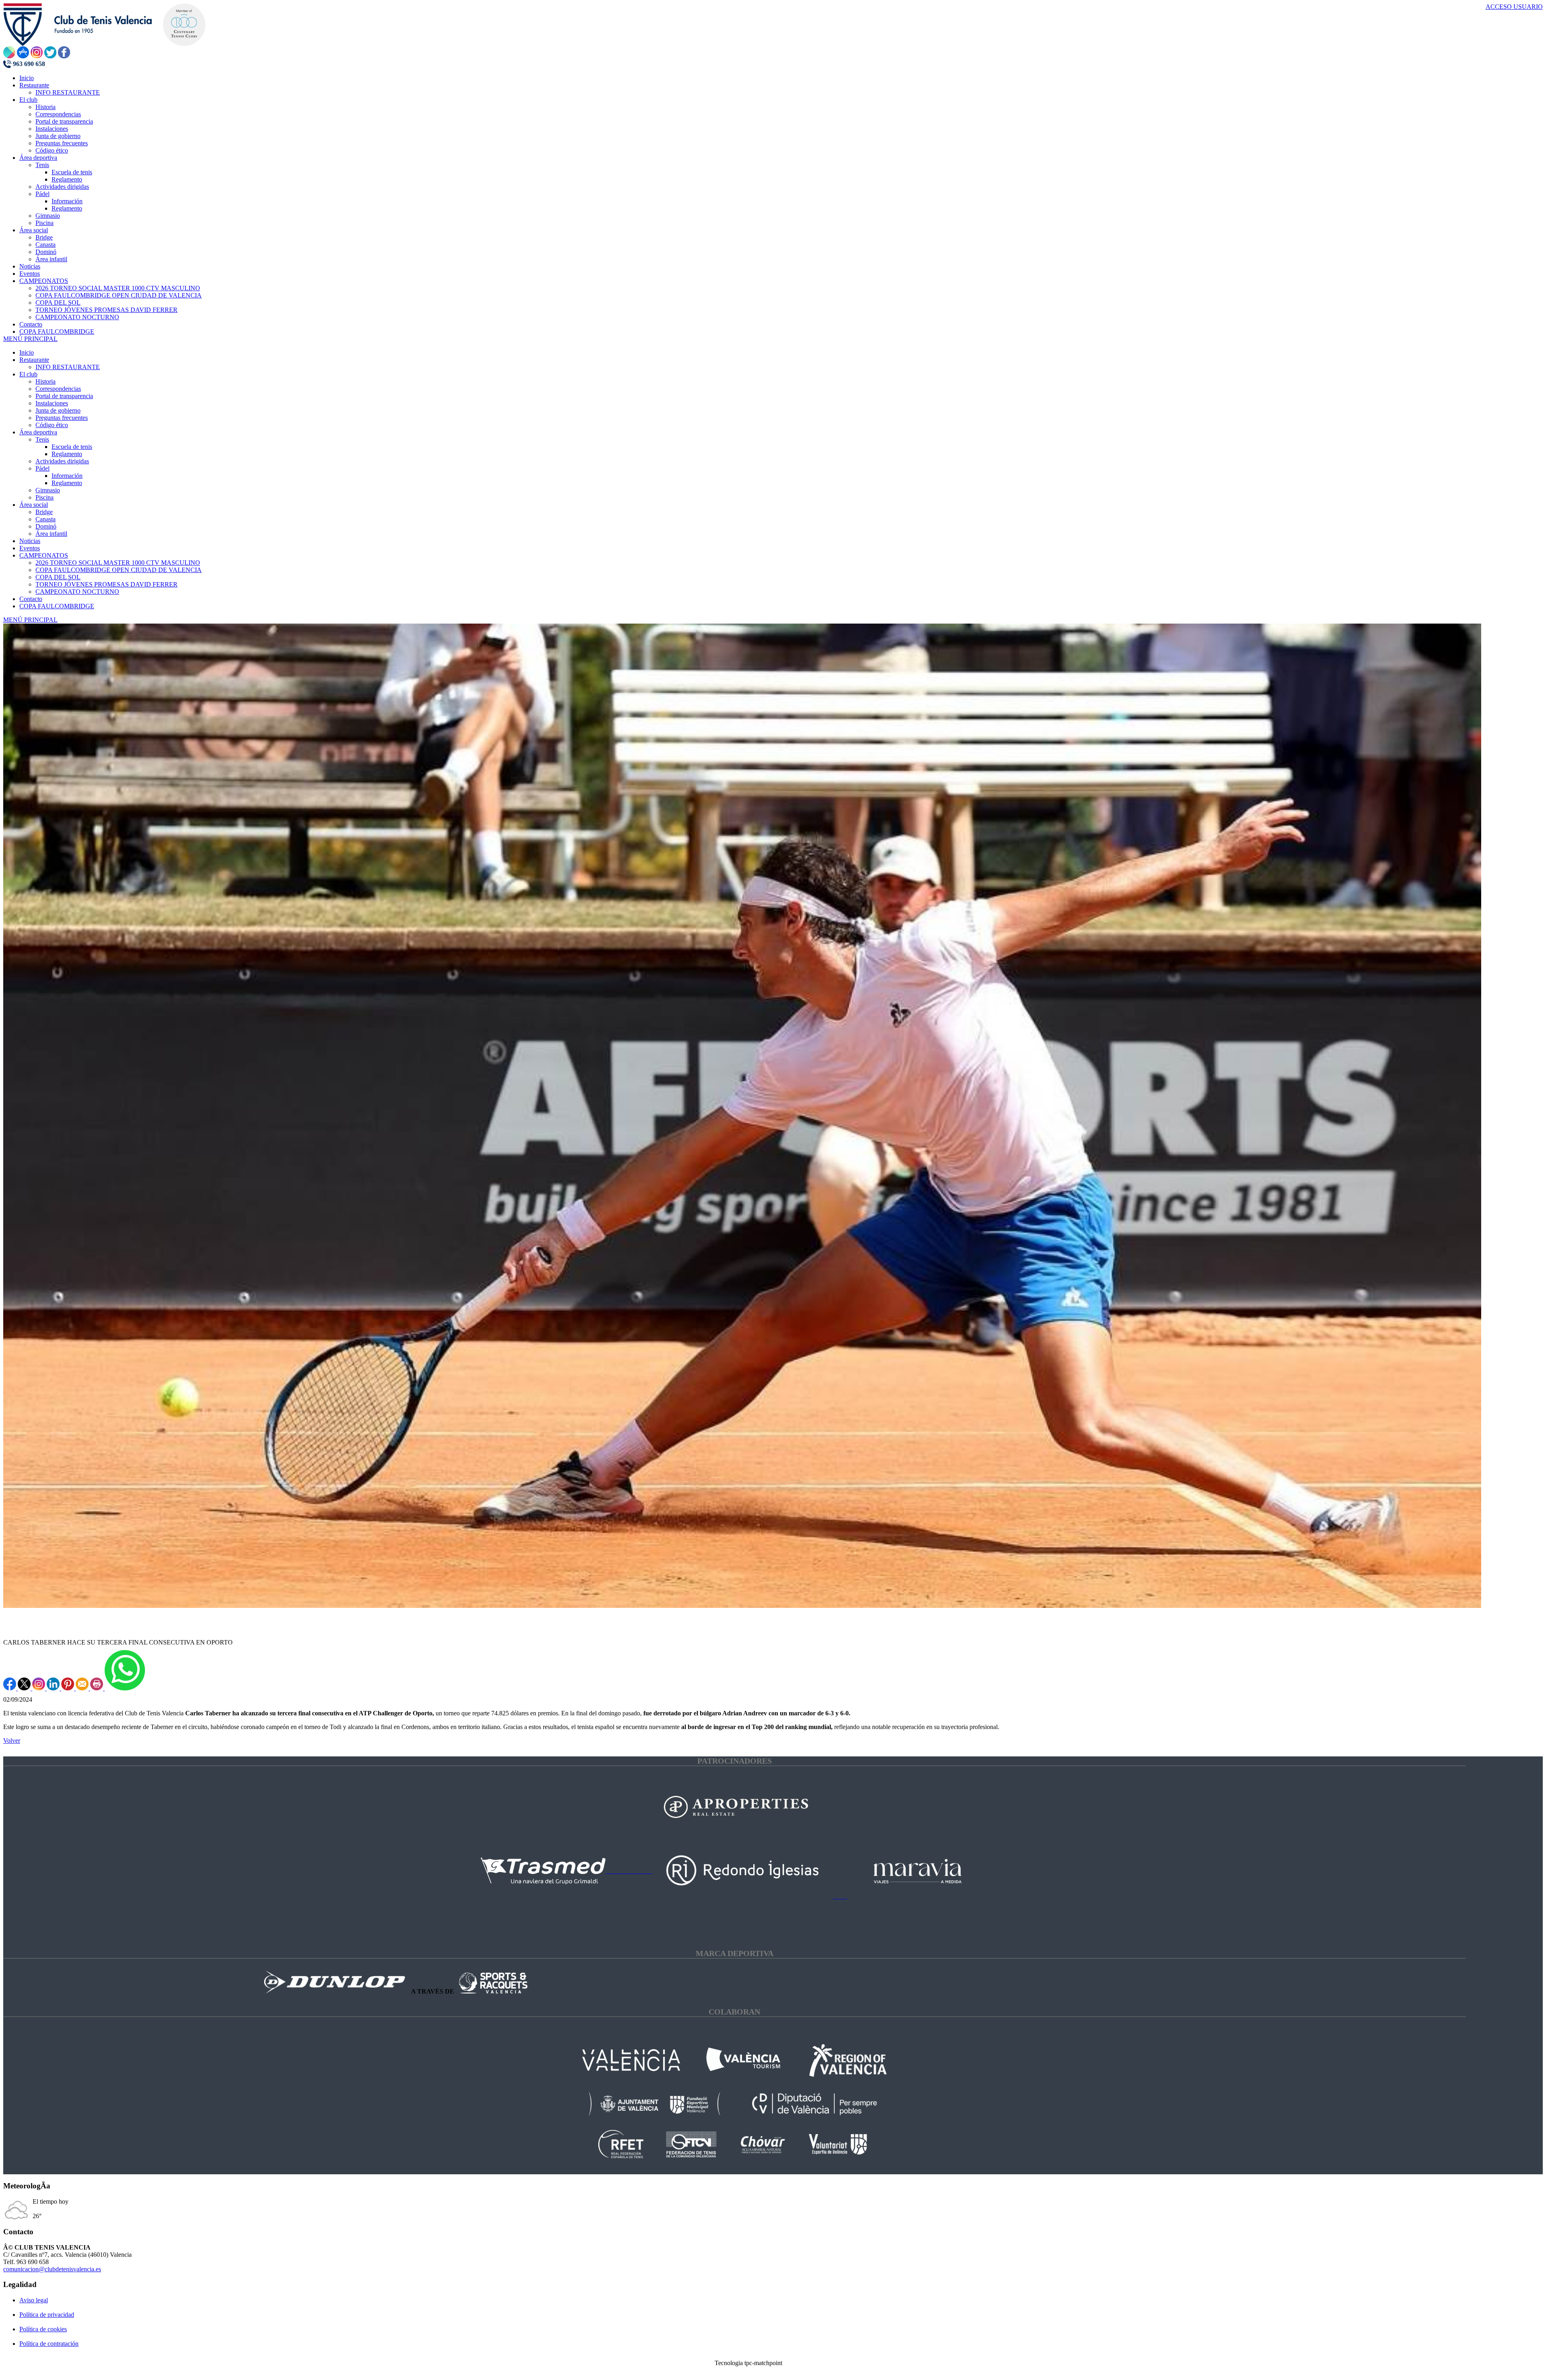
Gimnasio (48, 490)
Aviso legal (34, 2300)
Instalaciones (52, 403)
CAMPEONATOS (44, 555)
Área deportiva (38, 432)
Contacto (31, 599)
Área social (34, 505)
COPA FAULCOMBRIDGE (57, 606)
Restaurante (34, 360)
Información (67, 476)
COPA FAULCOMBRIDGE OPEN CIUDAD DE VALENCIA (119, 570)
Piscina (44, 497)
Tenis (42, 439)
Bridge (44, 512)
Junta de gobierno (58, 410)
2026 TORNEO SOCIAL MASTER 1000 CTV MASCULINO (118, 563)
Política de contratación (49, 2344)
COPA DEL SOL (58, 577)
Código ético (52, 425)
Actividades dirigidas (62, 461)
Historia (45, 381)
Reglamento (67, 454)
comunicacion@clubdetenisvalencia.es (52, 2269)
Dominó (46, 526)
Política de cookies (43, 2329)
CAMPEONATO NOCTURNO (77, 592)
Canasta (45, 519)
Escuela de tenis (72, 447)
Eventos (30, 548)
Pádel (42, 468)
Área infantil (51, 534)
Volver (12, 1741)
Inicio (27, 352)
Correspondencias (58, 389)
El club (28, 374)
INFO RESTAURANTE (68, 367)
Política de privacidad (47, 2315)
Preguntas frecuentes (62, 418)
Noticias (30, 541)
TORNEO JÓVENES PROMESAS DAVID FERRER (106, 584)
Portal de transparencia (64, 396)
